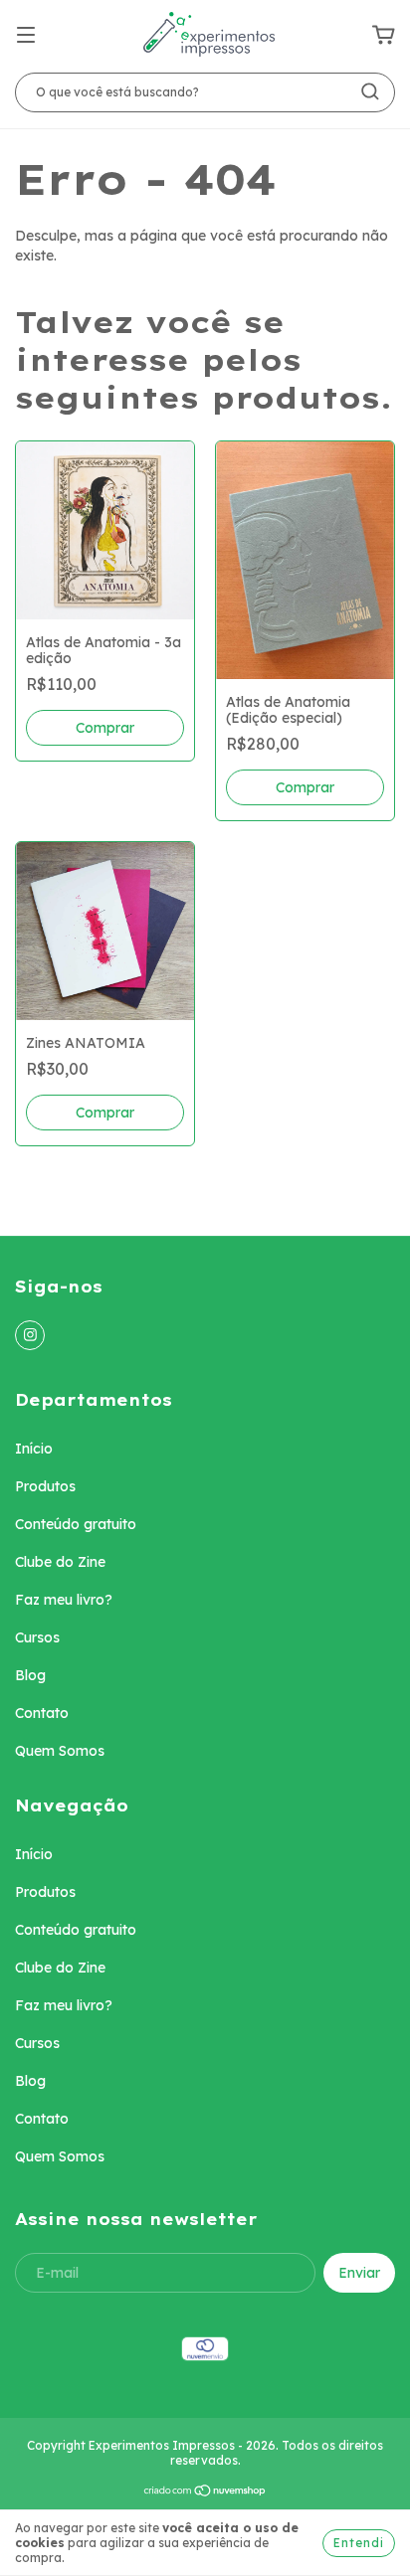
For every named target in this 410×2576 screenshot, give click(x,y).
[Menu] (26, 36)
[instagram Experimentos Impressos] (30, 1335)
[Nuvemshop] (205, 2493)
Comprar (105, 1113)
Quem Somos (60, 1751)
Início (34, 1449)
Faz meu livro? (64, 1600)
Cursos (37, 1637)
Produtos (45, 1486)
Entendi (359, 2543)
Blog (30, 1675)
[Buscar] (370, 91)
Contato (42, 1713)
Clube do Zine (60, 1562)
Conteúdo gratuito (76, 1524)
